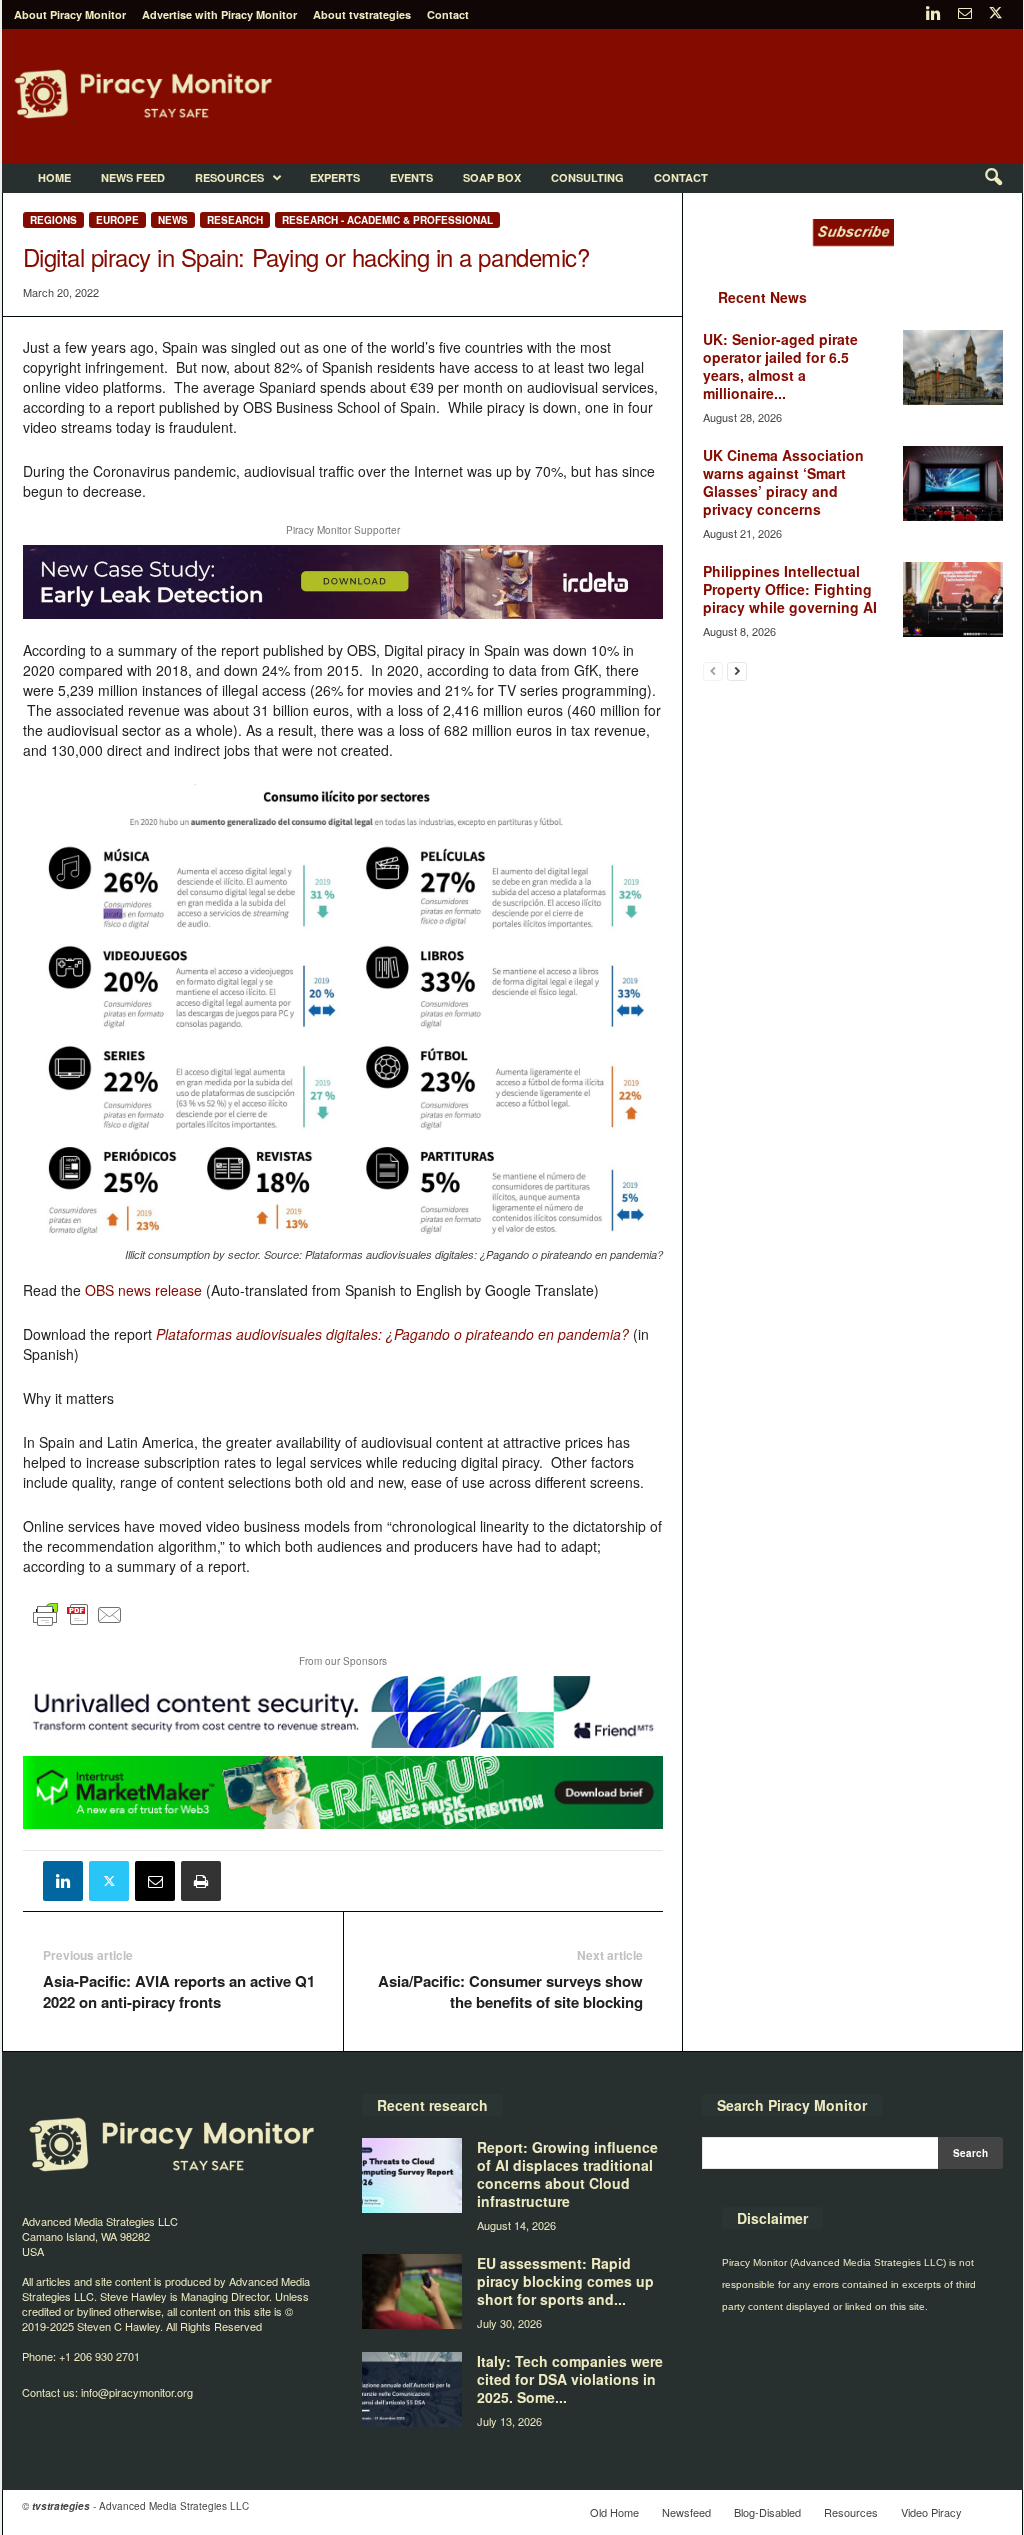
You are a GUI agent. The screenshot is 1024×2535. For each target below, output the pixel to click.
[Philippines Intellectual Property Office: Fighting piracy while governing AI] (953, 599)
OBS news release (143, 1290)
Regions (53, 220)
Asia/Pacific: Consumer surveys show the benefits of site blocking (510, 1992)
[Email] (155, 1881)
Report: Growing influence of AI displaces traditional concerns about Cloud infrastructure (567, 2174)
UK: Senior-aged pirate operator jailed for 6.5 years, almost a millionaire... (780, 366)
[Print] (201, 1881)
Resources (229, 177)
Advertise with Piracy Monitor (219, 14)
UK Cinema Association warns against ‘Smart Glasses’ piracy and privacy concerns (783, 482)
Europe (117, 220)
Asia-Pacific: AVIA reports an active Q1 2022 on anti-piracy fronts (179, 1992)
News (173, 220)
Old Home (614, 2512)
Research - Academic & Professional (387, 220)
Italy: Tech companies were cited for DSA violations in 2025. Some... (570, 2379)
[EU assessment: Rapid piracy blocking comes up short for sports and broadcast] (412, 2291)
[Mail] (965, 14)
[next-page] (737, 670)
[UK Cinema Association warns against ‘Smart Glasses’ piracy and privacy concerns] (953, 483)
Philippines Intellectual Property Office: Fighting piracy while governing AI (790, 589)
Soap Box (492, 177)
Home (54, 177)
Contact (448, 14)
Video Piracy (931, 2512)
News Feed (133, 177)
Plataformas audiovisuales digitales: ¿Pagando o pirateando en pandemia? (392, 1334)
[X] (996, 14)
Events (411, 177)
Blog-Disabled (767, 2512)
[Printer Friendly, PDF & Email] (78, 1623)
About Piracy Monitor (70, 14)
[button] (993, 178)
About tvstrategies (362, 14)
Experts (335, 177)
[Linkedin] (934, 14)
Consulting (587, 177)
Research (235, 220)
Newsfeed (686, 2512)
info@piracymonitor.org (137, 2392)
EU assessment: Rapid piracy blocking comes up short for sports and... (565, 2281)
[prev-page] (713, 670)
